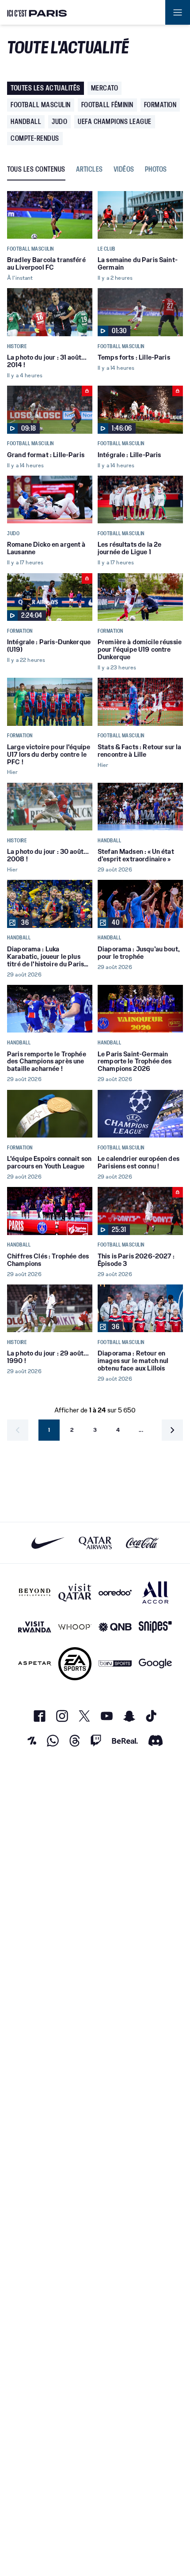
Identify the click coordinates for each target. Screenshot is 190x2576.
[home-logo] (37, 12)
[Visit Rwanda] (35, 1627)
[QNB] (115, 1627)
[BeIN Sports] (115, 1664)
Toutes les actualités (46, 88)
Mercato (105, 88)
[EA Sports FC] (75, 1664)
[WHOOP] (75, 1627)
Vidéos (124, 170)
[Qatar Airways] (95, 1543)
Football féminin (107, 105)
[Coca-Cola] (142, 1543)
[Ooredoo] (115, 1592)
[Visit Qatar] (75, 1592)
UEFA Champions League (115, 122)
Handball (26, 122)
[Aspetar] (35, 1664)
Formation (160, 105)
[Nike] (48, 1543)
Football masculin (41, 105)
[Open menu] (178, 12)
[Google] (155, 1664)
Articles (89, 170)
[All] (155, 1592)
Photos (156, 170)
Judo (59, 122)
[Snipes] (155, 1627)
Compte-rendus (35, 138)
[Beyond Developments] (35, 1592)
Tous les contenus (36, 170)
